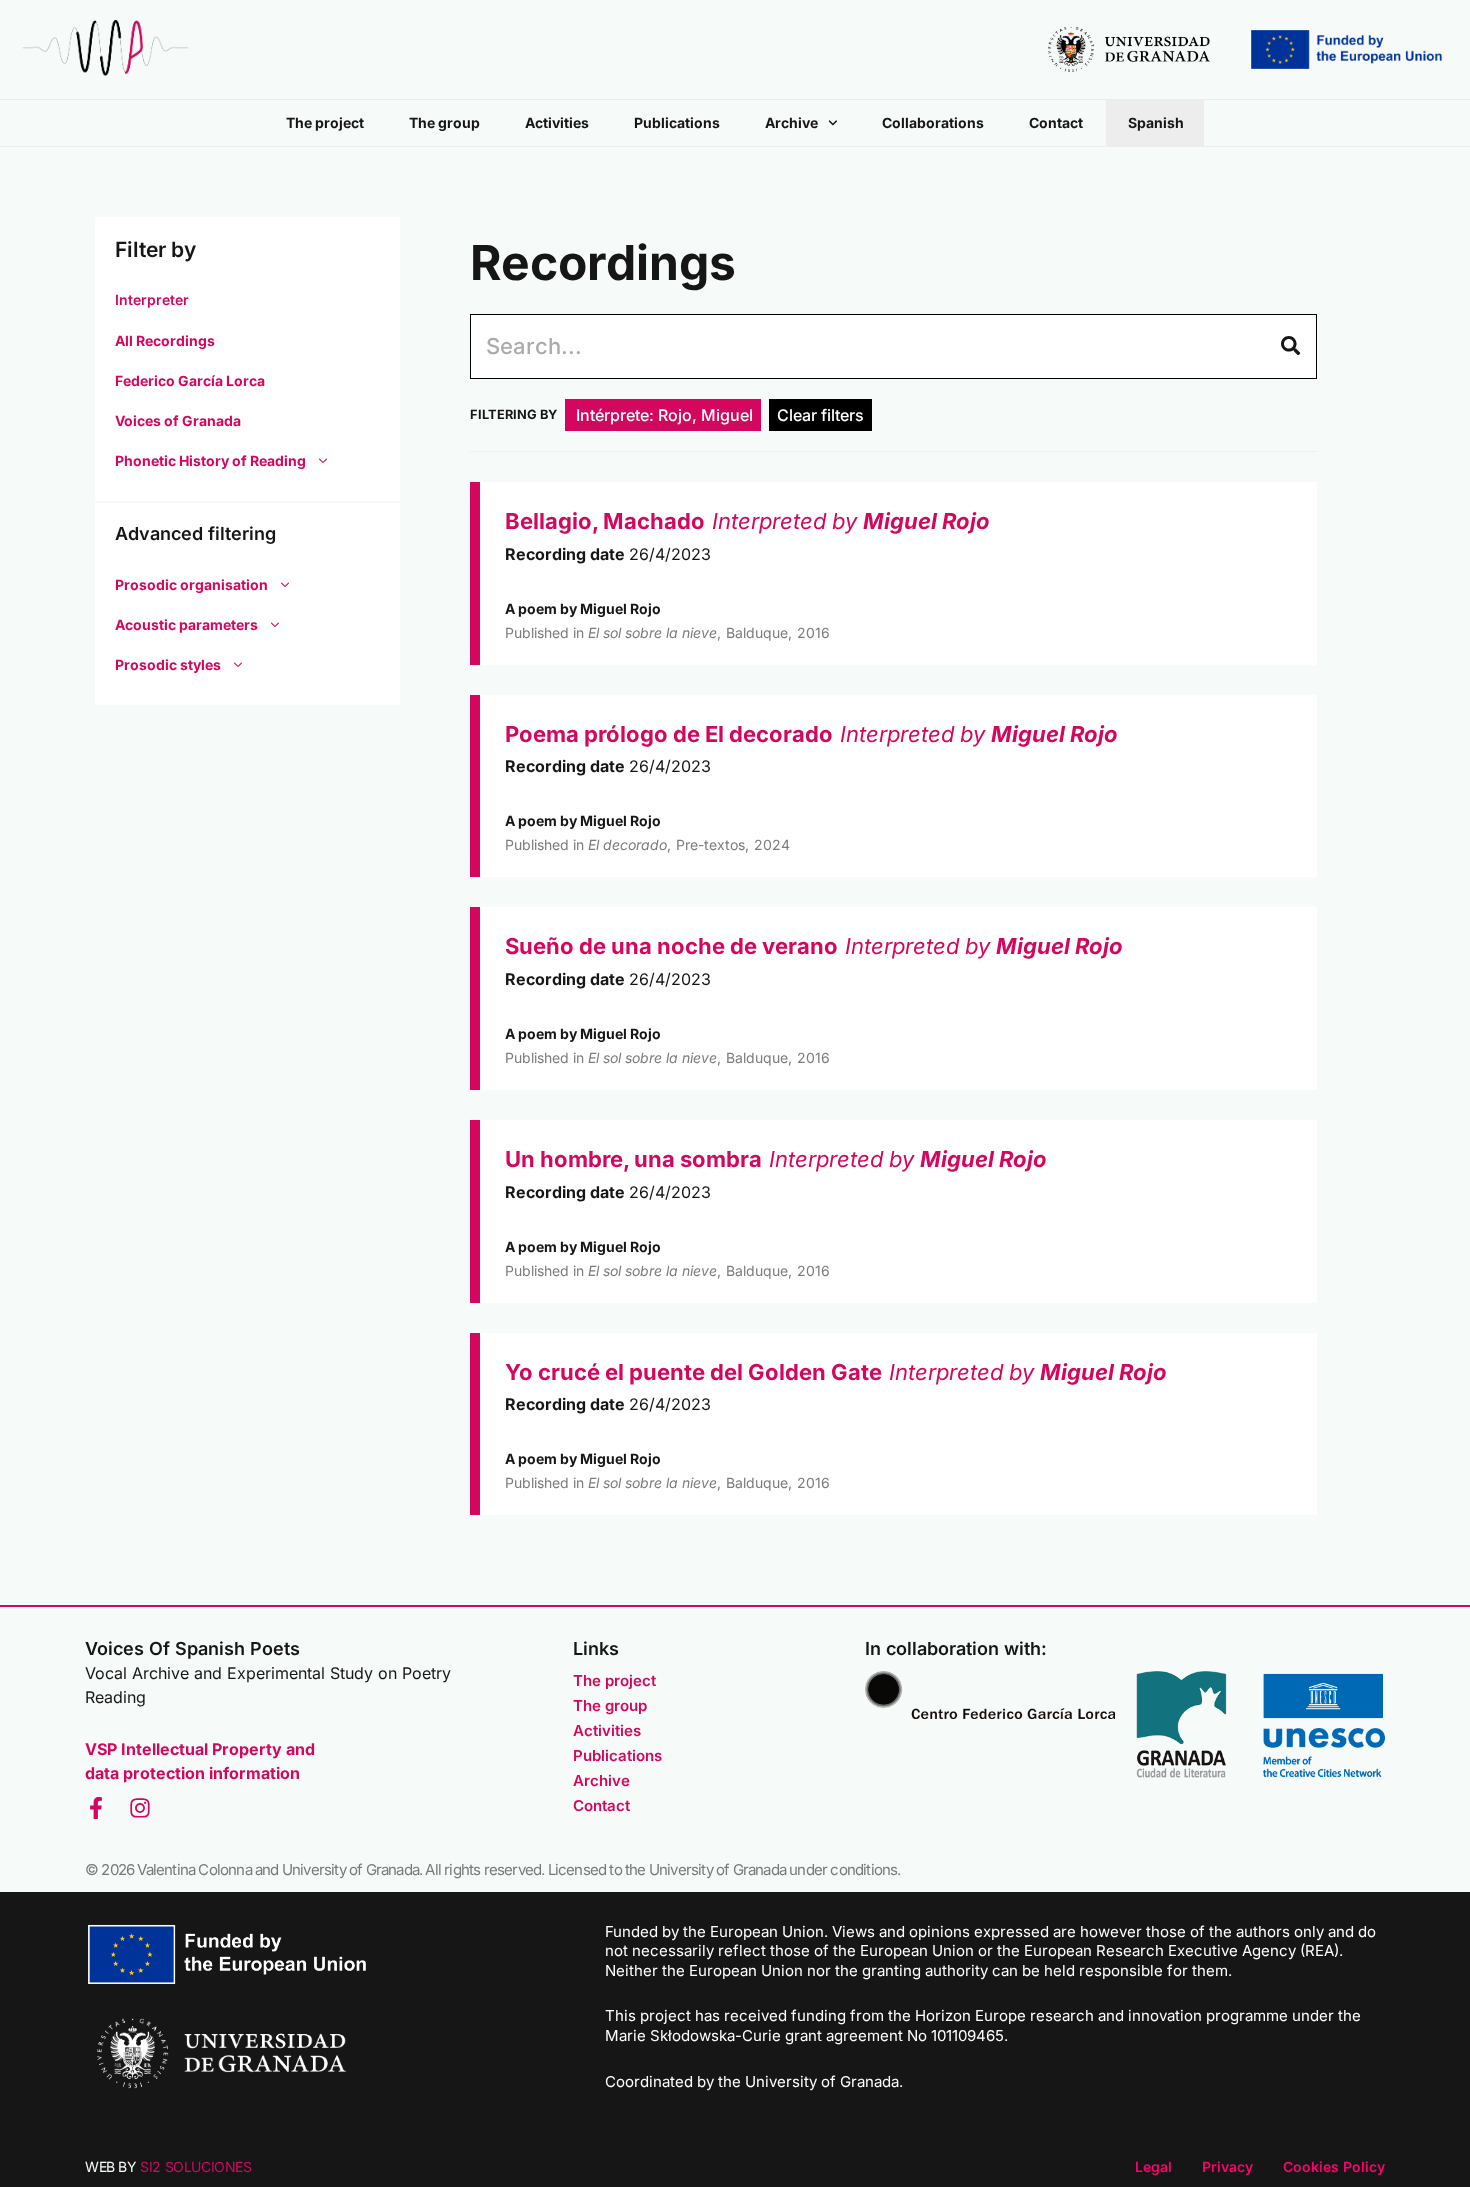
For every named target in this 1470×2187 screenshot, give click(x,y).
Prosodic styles (168, 664)
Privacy (1227, 2166)
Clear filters (820, 415)
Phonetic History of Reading (210, 460)
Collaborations (933, 122)
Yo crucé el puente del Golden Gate (693, 1372)
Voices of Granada (178, 420)
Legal (1153, 2166)
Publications (677, 122)
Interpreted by (851, 521)
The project (325, 122)
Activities (557, 122)
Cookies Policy (1334, 2166)
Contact (1056, 122)
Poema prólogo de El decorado (669, 734)
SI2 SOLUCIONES (195, 2166)
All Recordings (165, 340)
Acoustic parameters (186, 624)
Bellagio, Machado (605, 521)
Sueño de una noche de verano (671, 946)
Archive (791, 122)
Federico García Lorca (190, 380)
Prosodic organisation (191, 584)
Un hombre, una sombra (633, 1159)
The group (444, 122)
